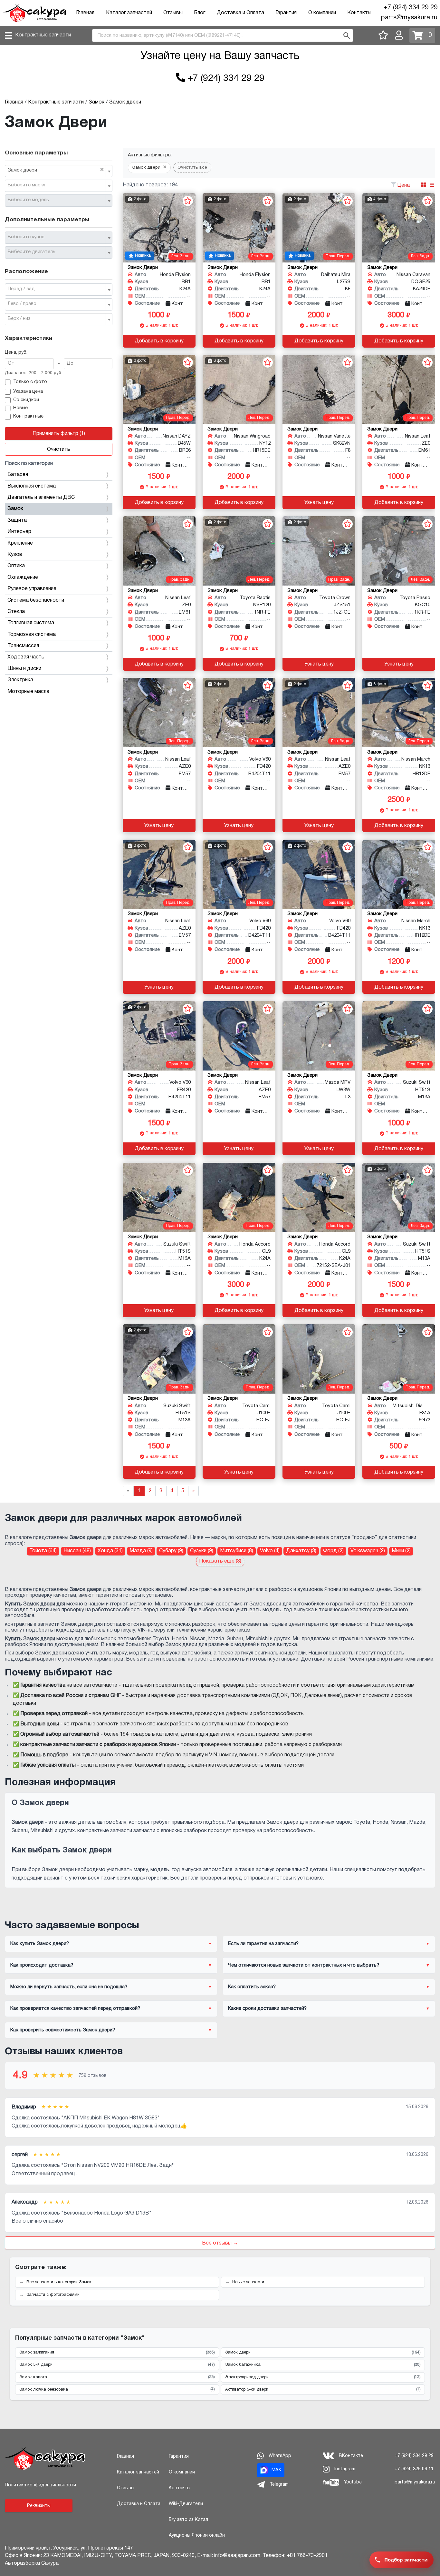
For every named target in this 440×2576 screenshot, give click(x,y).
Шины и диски (24, 669)
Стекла (16, 612)
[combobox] (59, 171)
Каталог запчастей (129, 13)
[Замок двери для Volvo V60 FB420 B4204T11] (239, 712)
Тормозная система (32, 635)
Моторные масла (28, 692)
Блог (200, 13)
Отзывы (173, 13)
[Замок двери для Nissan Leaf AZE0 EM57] (159, 712)
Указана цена (28, 392)
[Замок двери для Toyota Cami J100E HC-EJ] (239, 1359)
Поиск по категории (29, 464)
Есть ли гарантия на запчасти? (263, 1944)
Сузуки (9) (202, 1551)
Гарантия (286, 13)
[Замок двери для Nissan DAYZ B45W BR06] (159, 389)
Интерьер (19, 532)
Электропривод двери (323, 2377)
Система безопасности (36, 600)
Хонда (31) (110, 1551)
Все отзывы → (220, 2243)
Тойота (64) (43, 1551)
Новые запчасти (248, 2282)
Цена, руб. (16, 353)
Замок (15, 509)
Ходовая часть (26, 657)
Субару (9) (171, 1551)
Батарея (18, 475)
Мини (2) (401, 1551)
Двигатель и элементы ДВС (41, 498)
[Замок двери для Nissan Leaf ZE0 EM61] (399, 389)
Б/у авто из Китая (188, 2520)
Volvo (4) (270, 1551)
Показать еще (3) (220, 1561)
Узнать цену (319, 503)
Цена (404, 185)
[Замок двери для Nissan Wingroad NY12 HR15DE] (239, 389)
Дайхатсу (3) (301, 1551)
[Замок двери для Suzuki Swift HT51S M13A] (399, 1036)
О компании (322, 13)
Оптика (16, 566)
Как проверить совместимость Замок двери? (63, 2030)
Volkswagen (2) (368, 1551)
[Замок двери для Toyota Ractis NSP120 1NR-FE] (239, 551)
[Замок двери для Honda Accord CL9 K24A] (239, 1197)
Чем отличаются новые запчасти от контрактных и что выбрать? (304, 1965)
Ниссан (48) (77, 1551)
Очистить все (192, 168)
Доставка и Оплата (240, 13)
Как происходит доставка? (42, 1965)
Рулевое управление (32, 589)
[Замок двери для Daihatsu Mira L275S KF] (319, 228)
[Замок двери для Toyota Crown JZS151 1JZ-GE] (319, 551)
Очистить (59, 449)
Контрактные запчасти (43, 35)
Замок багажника (323, 2365)
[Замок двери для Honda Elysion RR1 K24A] (159, 228)
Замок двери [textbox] (56, 170)
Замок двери (323, 2353)
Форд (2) (333, 1551)
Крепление (20, 543)
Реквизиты (39, 2506)
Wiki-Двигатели (186, 2504)
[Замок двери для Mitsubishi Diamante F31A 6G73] (399, 1359)
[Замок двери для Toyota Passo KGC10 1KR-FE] (399, 551)
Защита (17, 520)
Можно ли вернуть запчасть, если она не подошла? (69, 1987)
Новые (20, 408)
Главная (85, 13)
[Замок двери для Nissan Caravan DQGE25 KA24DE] (399, 228)
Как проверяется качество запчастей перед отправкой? (75, 2008)
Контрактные (28, 416)
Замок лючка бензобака (117, 2389)
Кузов (15, 555)
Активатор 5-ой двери (323, 2389)
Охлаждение (23, 577)
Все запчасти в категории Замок (59, 2282)
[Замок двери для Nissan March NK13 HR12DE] (399, 712)
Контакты (359, 13)
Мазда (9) (141, 1551)
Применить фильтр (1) (59, 434)
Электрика (20, 680)
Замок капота (117, 2377)
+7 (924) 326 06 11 (414, 2469)
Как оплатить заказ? (252, 1987)
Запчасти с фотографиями (53, 2295)
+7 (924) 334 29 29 (411, 8)
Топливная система (31, 623)
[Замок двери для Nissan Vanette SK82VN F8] (319, 389)
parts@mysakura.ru (409, 18)
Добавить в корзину (159, 341)
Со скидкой (26, 400)
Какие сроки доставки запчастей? (267, 2008)
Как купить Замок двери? (40, 1944)
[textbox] (56, 185)
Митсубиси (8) (237, 1551)
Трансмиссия (23, 646)
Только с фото (30, 382)
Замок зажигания (117, 2353)
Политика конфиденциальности (40, 2485)
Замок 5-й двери (117, 2365)
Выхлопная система (32, 486)
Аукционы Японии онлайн (197, 2536)
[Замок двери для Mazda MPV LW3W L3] (319, 1036)
